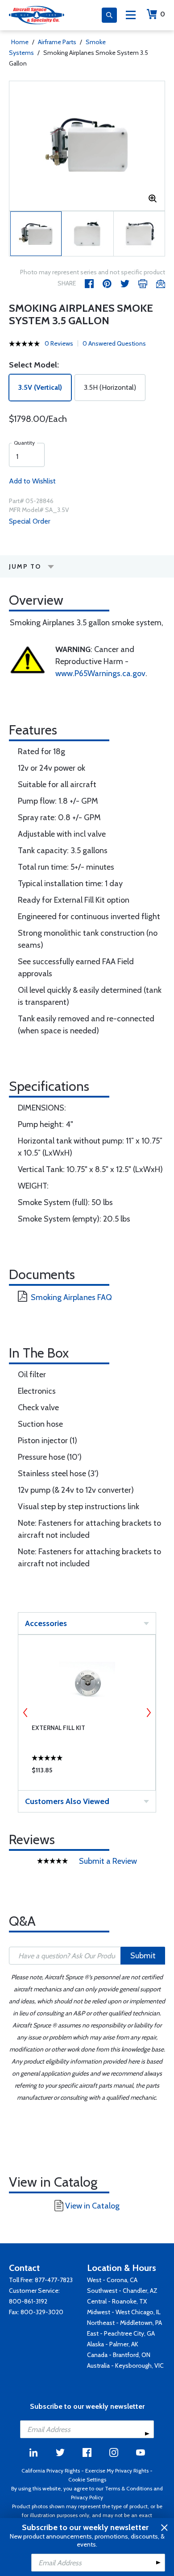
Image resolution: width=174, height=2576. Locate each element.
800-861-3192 (28, 2301)
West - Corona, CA (112, 2280)
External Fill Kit (58, 1728)
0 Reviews (59, 343)
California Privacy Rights (51, 2471)
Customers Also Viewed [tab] (67, 1801)
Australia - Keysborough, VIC (125, 2365)
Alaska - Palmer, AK (113, 2344)
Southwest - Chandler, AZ (122, 2291)
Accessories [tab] (46, 1623)
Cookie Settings (87, 2479)
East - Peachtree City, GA (121, 2333)
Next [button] (149, 1713)
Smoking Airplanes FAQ (71, 1297)
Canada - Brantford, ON (119, 2355)
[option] (87, 146)
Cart (163, 14)
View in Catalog (92, 2206)
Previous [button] (25, 1713)
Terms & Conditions (128, 2488)
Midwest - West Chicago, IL (124, 2312)
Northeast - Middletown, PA (124, 2323)
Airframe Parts (57, 42)
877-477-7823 (54, 2280)
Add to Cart (87, 1772)
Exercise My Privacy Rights (117, 2471)
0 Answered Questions (114, 343)
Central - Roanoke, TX (117, 2301)
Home (20, 42)
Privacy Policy (87, 2497)
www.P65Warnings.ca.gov (100, 673)
